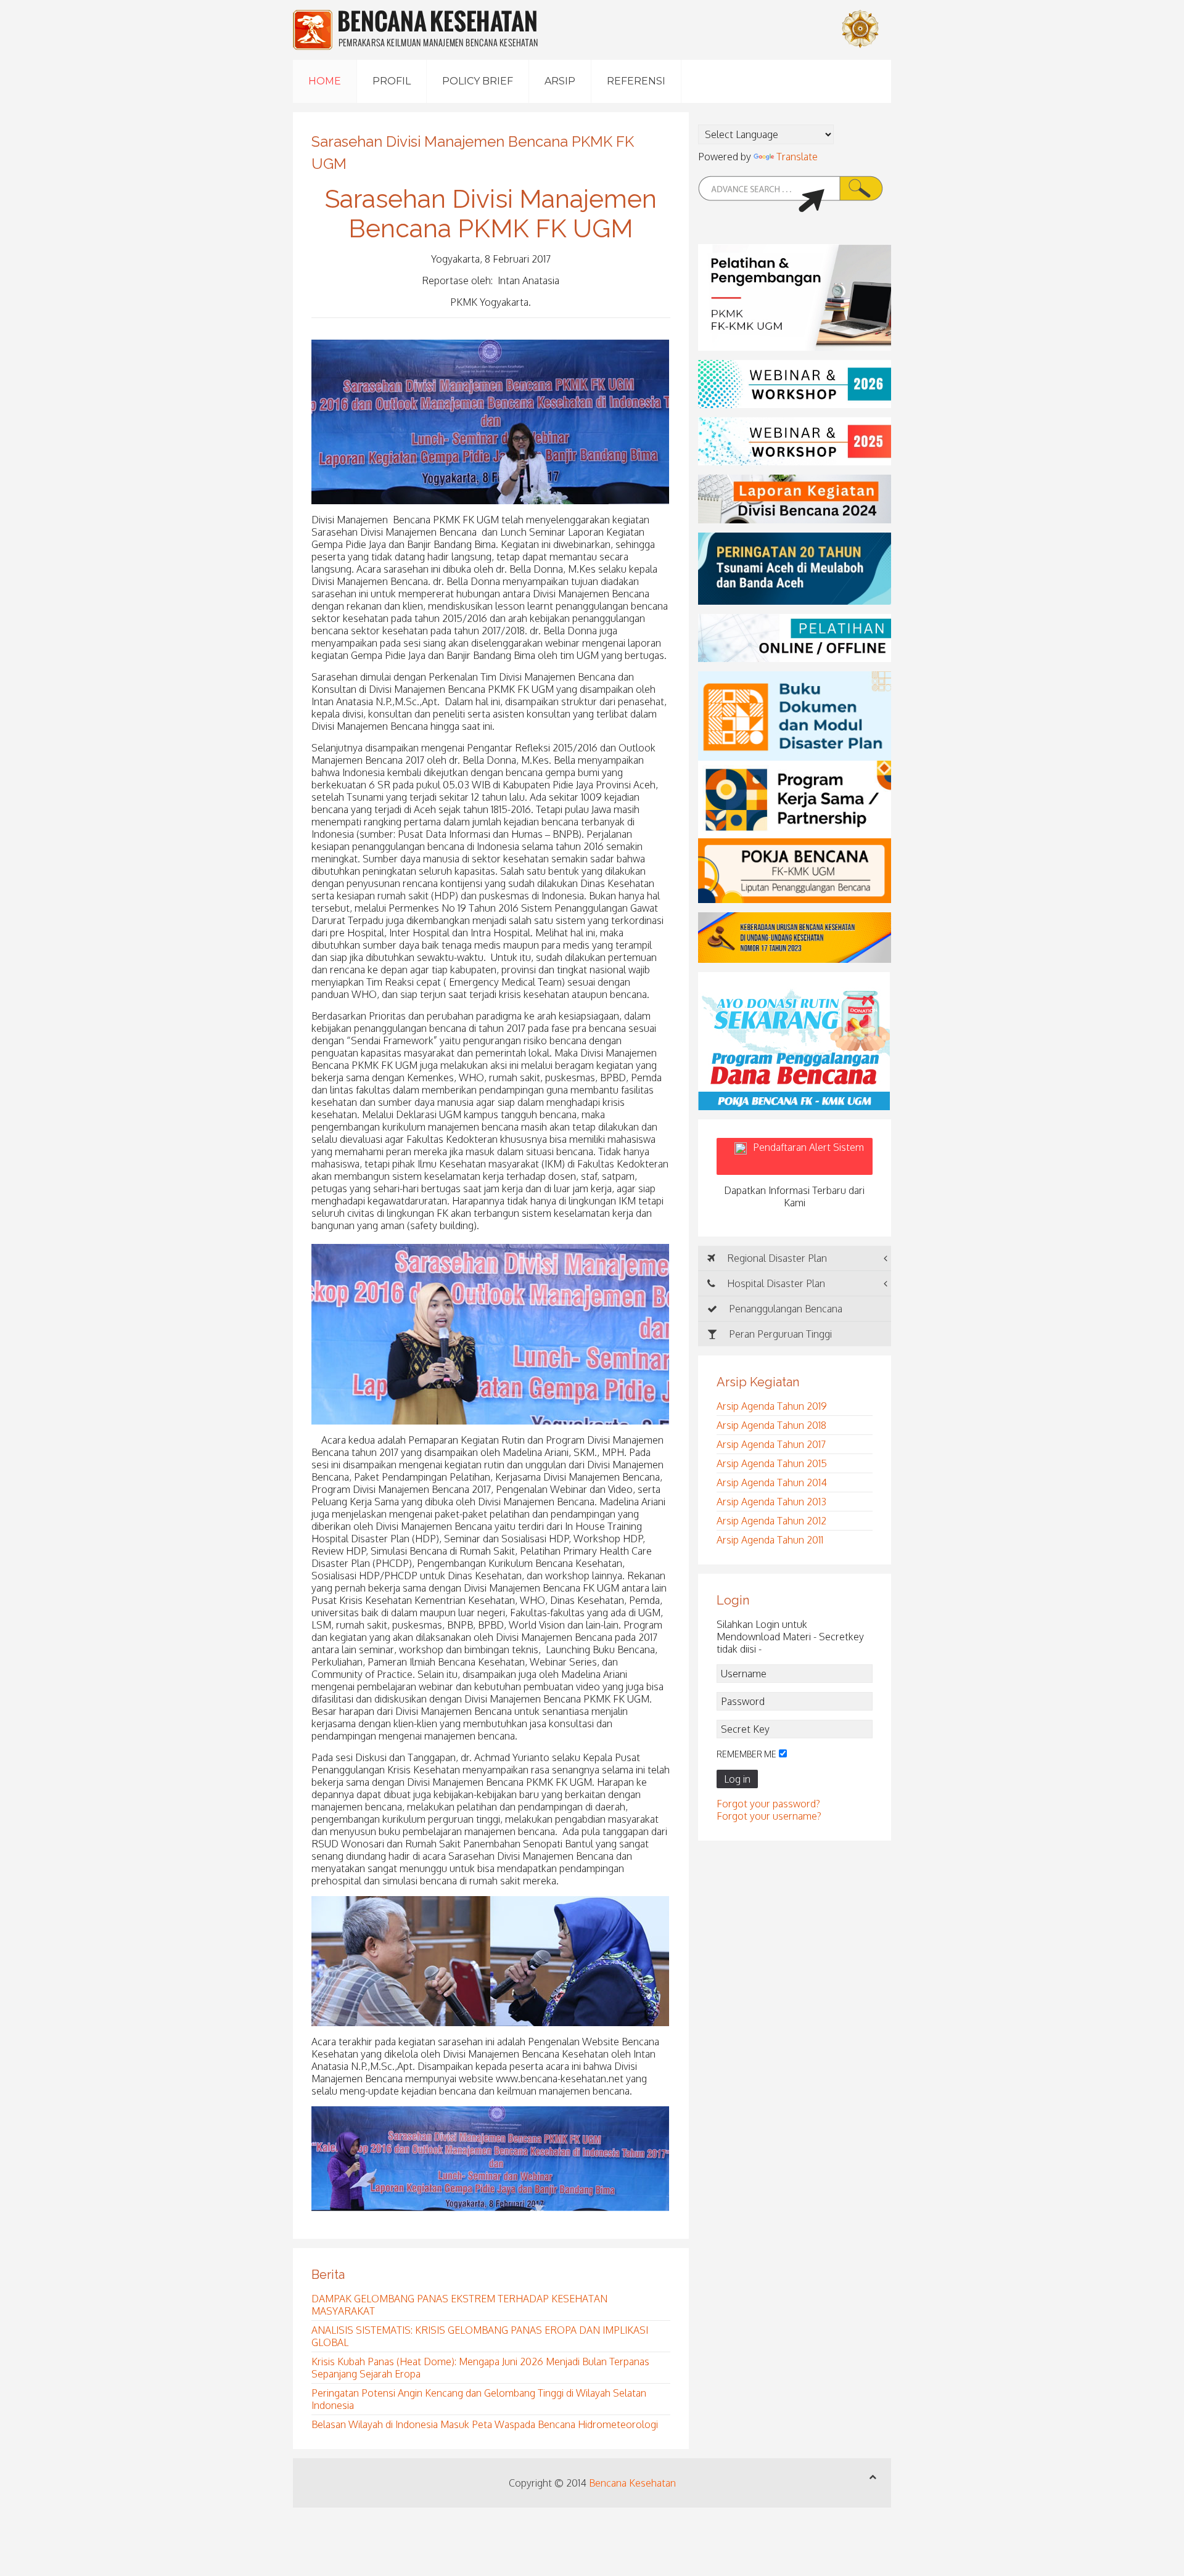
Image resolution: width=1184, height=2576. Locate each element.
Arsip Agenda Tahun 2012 (771, 1521)
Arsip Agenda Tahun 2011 (770, 1540)
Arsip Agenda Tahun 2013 (771, 1502)
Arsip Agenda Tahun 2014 (772, 1482)
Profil (392, 81)
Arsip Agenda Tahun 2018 (771, 1425)
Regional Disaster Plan (776, 1258)
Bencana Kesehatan (632, 2483)
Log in (737, 1779)
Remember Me (746, 1754)
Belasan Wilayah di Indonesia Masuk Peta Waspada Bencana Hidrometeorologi (485, 2424)
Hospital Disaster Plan (775, 1283)
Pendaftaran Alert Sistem (808, 1156)
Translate (797, 157)
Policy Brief (478, 81)
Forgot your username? (769, 1816)
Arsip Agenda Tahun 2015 (772, 1463)
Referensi (636, 81)
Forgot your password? (768, 1804)
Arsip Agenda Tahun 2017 (771, 1444)
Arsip (560, 81)
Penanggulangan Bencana (784, 1309)
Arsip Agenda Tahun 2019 (772, 1406)
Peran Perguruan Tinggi (779, 1334)
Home (325, 81)
